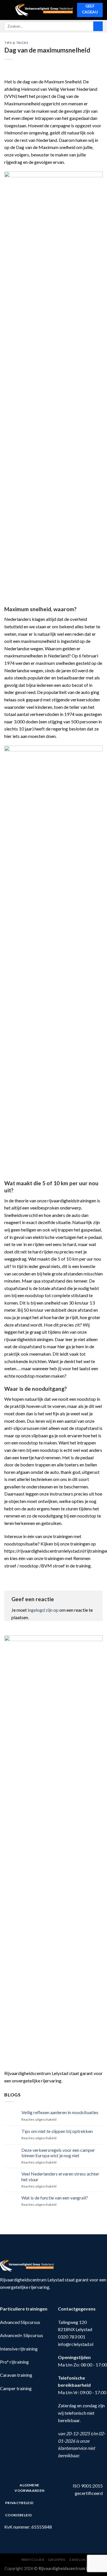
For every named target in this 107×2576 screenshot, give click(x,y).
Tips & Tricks (16, 43)
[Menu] (8, 10)
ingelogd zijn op (43, 1610)
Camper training (16, 2388)
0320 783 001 (72, 2337)
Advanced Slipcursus (20, 2322)
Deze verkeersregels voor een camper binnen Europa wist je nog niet (58, 2153)
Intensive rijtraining (19, 2349)
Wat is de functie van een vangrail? (55, 2198)
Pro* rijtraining (14, 2362)
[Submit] (98, 26)
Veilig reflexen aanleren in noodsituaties (60, 2112)
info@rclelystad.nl (76, 2344)
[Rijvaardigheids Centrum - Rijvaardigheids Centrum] (44, 10)
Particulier (33, 2560)
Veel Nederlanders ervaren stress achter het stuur (60, 2176)
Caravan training (16, 2375)
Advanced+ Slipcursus (22, 2335)
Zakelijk (77, 2560)
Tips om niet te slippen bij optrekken (57, 2131)
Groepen (57, 2560)
